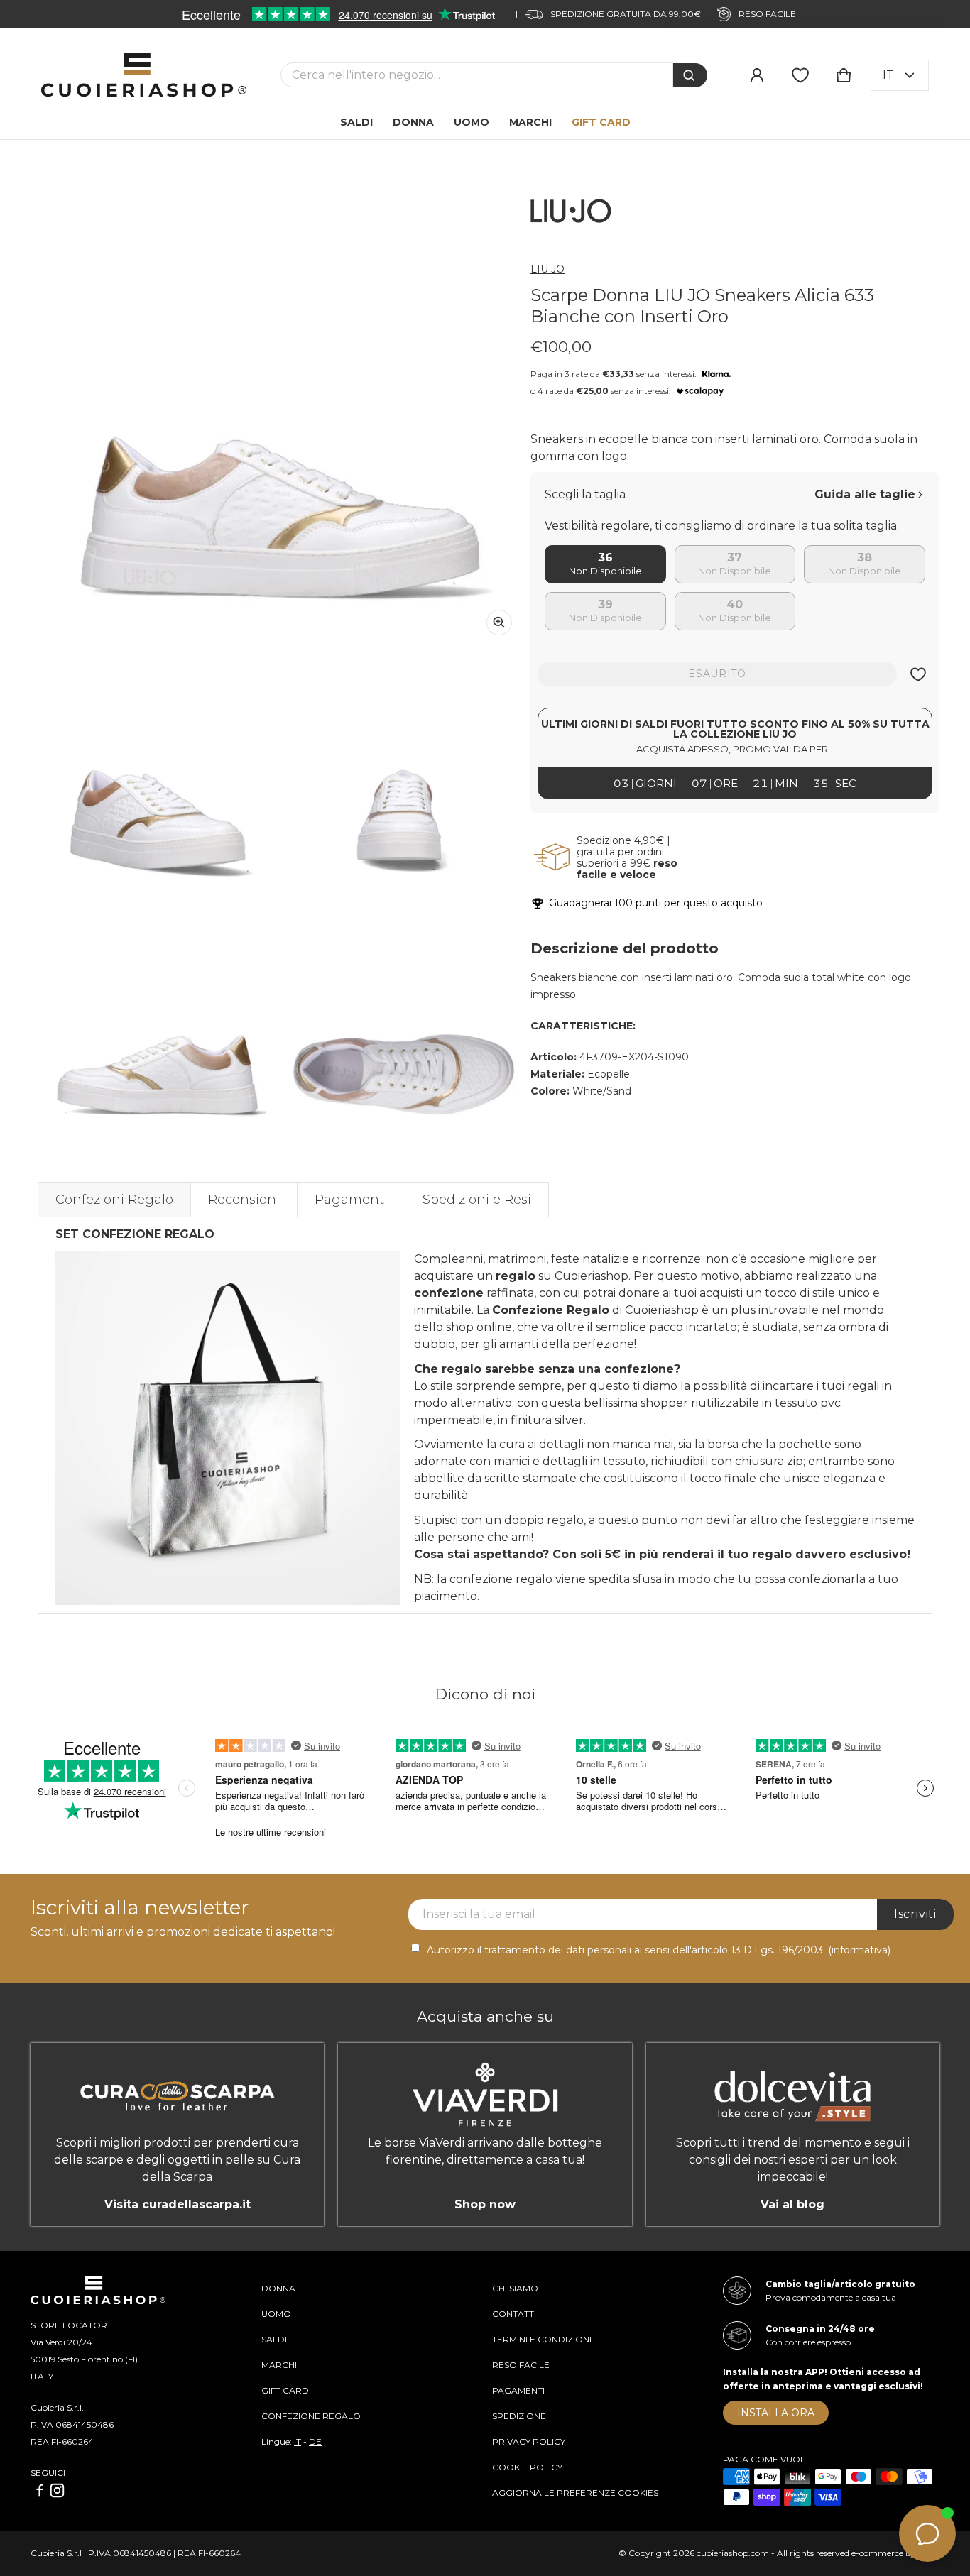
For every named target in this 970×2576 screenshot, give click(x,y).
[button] (844, 75)
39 (605, 604)
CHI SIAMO (515, 2288)
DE (315, 2441)
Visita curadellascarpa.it (178, 2204)
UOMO (276, 2314)
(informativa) (859, 1950)
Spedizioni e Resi (477, 1200)
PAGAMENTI (518, 2390)
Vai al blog (792, 2204)
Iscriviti (915, 1914)
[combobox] (477, 75)
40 (735, 604)
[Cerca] (690, 75)
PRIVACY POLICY (529, 2441)
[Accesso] (757, 75)
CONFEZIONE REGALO (311, 2416)
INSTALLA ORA (776, 2413)
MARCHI (279, 2365)
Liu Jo (547, 269)
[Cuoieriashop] (144, 75)
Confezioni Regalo (114, 1200)
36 (605, 558)
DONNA (278, 2288)
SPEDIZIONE (519, 2416)
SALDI (274, 2339)
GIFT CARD (285, 2390)
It (888, 75)
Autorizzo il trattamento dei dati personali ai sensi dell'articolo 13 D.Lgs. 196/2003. (659, 1950)
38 (865, 558)
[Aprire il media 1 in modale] (280, 404)
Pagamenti (351, 1200)
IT (298, 2441)
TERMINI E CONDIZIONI (542, 2339)
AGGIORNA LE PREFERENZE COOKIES (575, 2493)
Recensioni (244, 1200)
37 (735, 558)
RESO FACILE (521, 2365)
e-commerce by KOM (895, 2553)
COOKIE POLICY (527, 2467)
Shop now (485, 2204)
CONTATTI (514, 2314)
